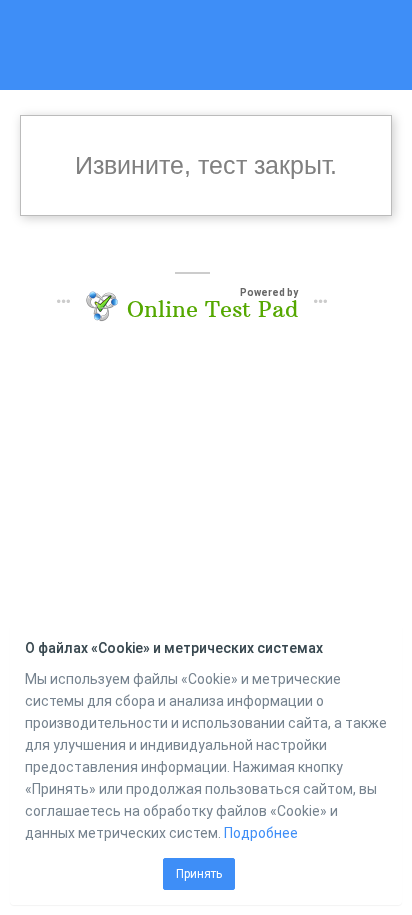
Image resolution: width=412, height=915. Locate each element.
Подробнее (261, 833)
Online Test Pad (212, 309)
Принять (199, 874)
